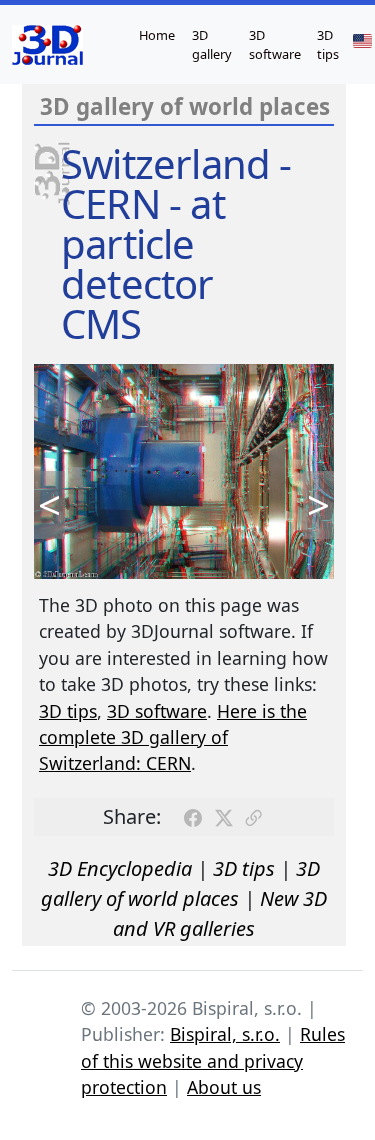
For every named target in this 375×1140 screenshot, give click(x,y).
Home (157, 35)
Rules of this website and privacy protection (213, 1060)
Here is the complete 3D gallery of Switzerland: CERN (173, 737)
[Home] (47, 45)
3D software (275, 44)
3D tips (328, 44)
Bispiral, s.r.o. (225, 1034)
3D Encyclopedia (120, 868)
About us (224, 1087)
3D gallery (212, 44)
